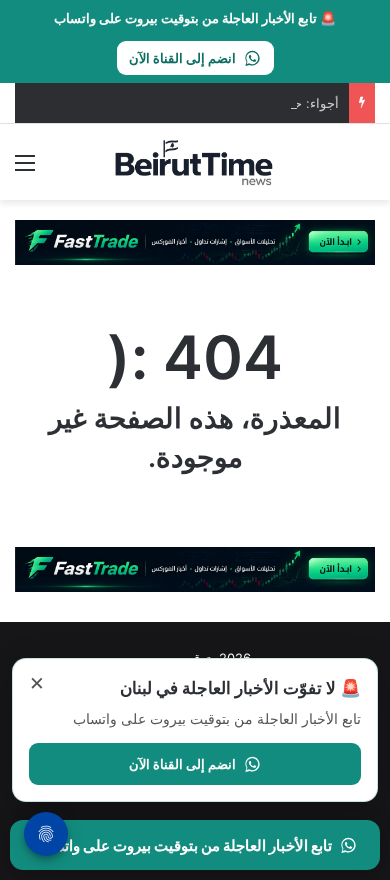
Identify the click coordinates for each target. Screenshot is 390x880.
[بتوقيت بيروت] (195, 162)
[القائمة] (25, 169)
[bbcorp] (195, 241)
